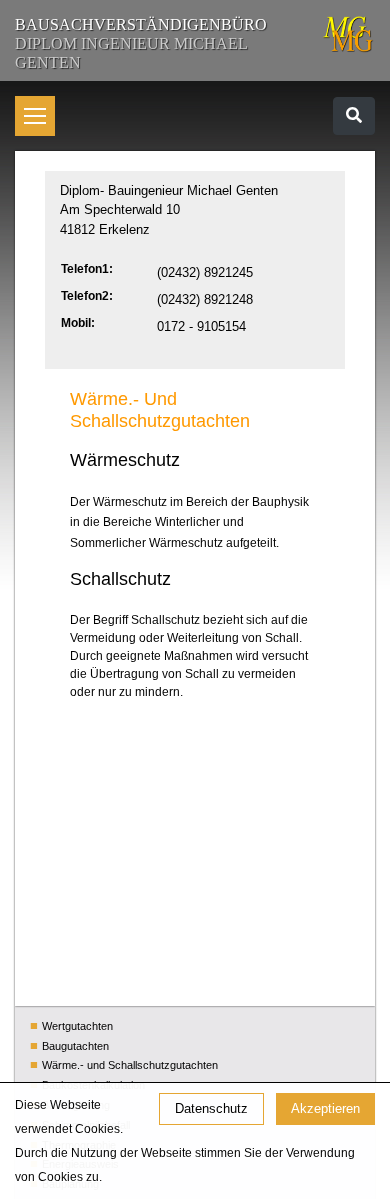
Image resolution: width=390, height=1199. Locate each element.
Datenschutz (211, 1108)
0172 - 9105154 (201, 326)
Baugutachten (75, 1046)
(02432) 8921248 (205, 299)
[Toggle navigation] (354, 116)
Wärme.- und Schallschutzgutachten (130, 1065)
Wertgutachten (77, 1026)
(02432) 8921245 (205, 272)
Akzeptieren (325, 1108)
